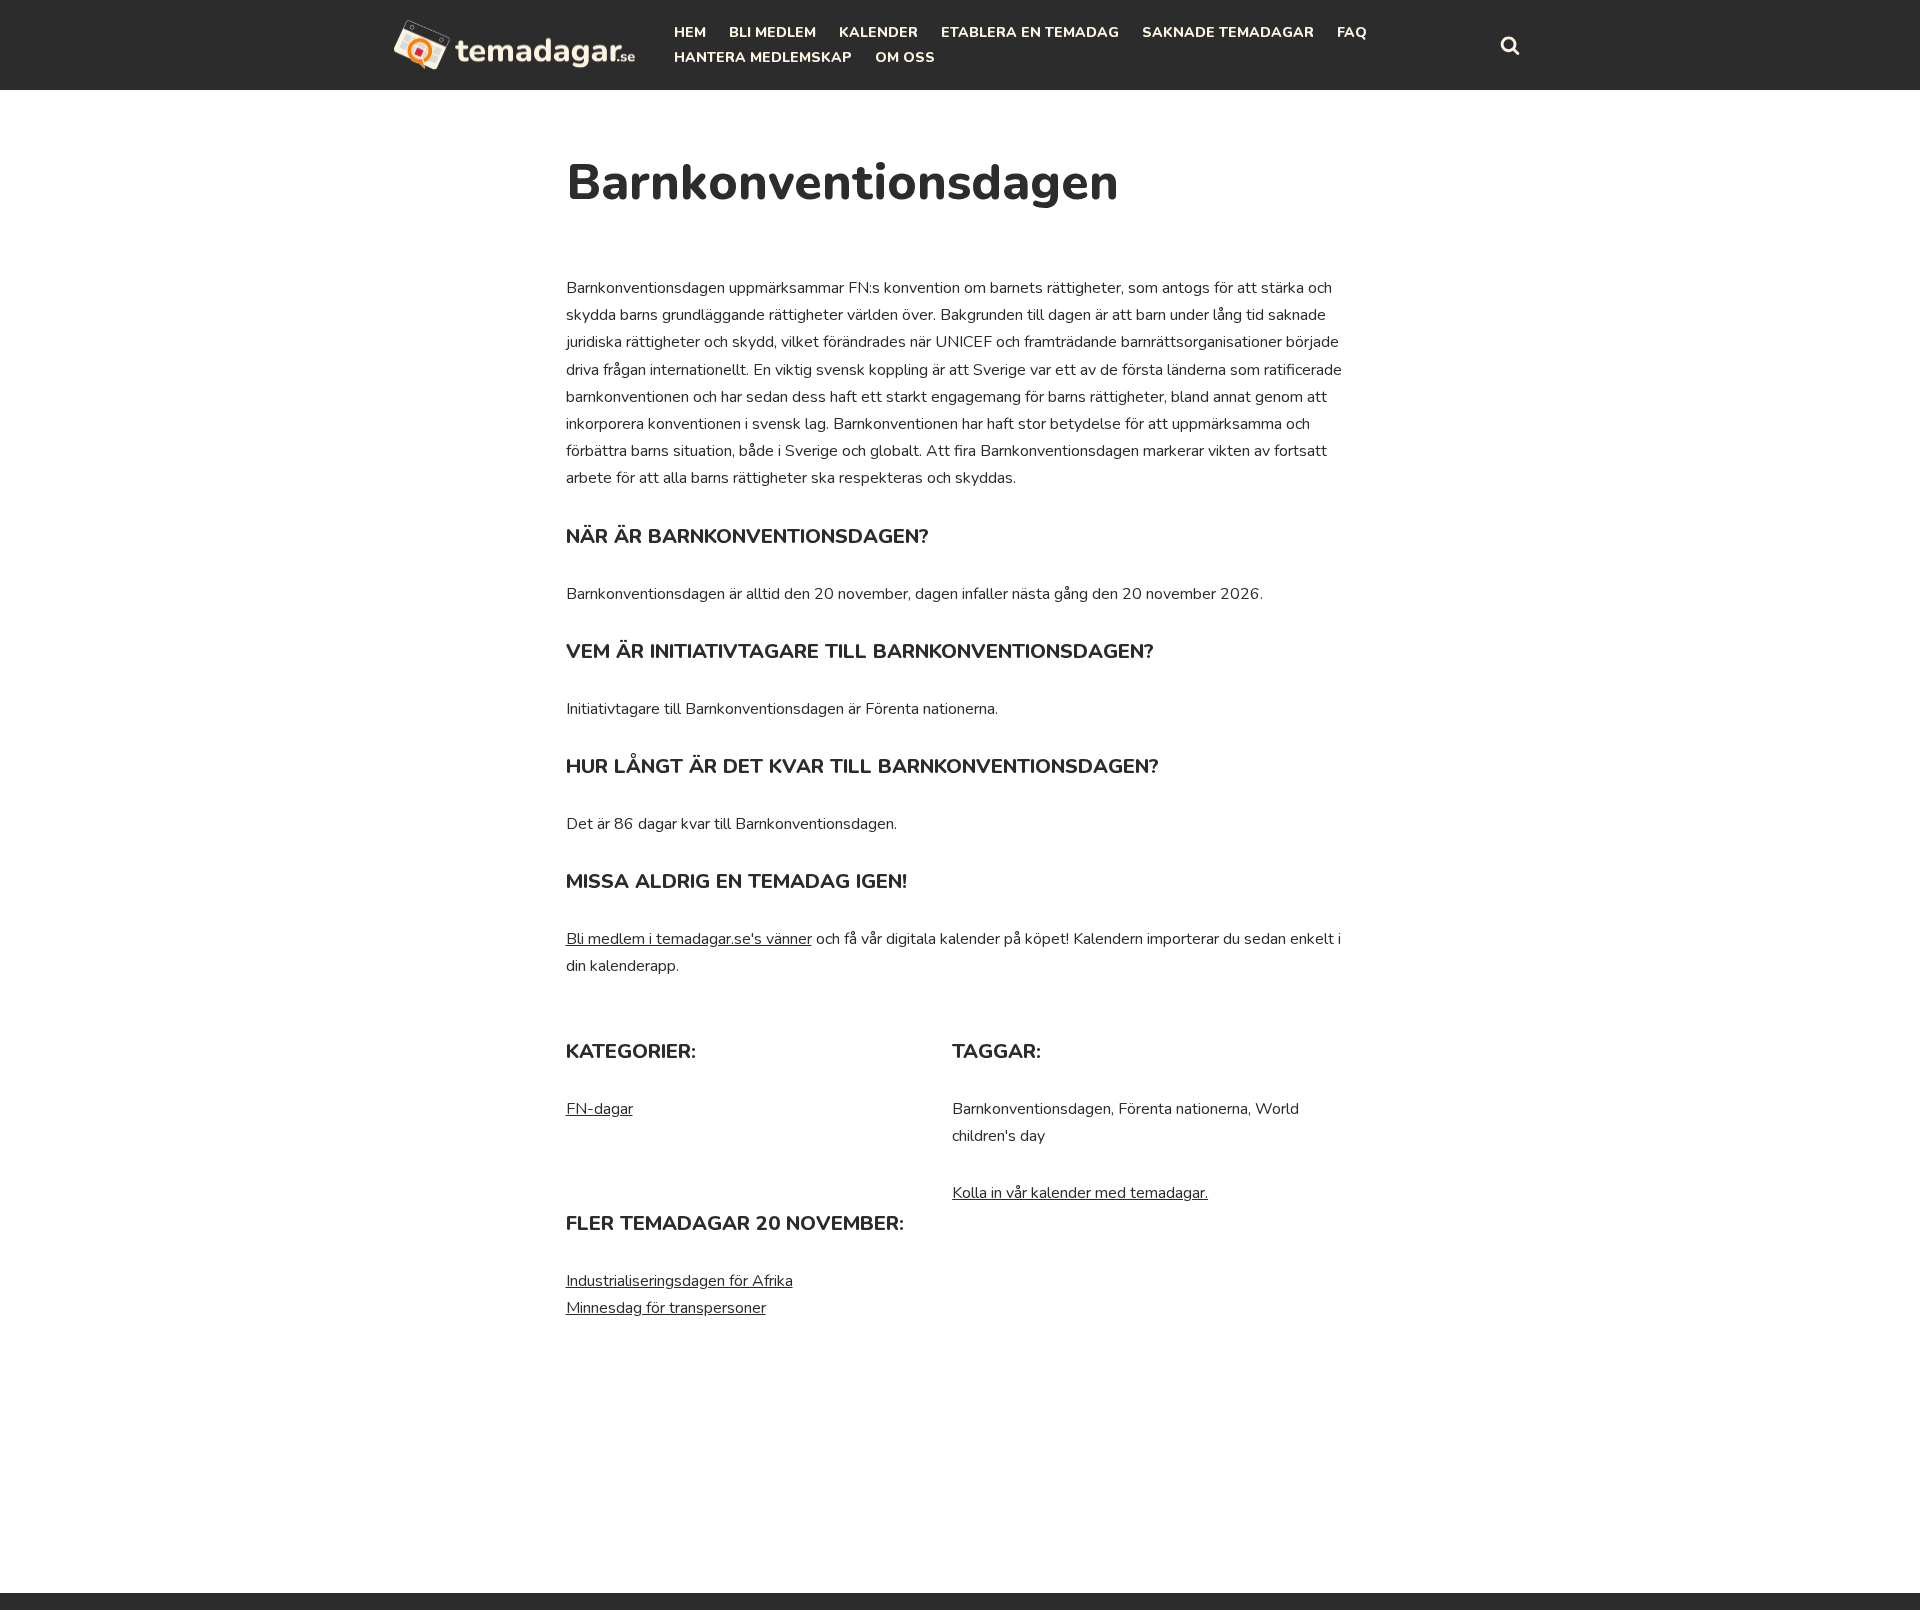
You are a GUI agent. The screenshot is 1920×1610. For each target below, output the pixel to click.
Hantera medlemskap (763, 57)
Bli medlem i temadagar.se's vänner (689, 939)
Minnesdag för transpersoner (666, 1308)
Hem (690, 32)
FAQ (1352, 32)
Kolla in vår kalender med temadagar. (1080, 1193)
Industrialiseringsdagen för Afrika (679, 1281)
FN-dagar (599, 1109)
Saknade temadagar (1228, 32)
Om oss (905, 57)
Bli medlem (772, 32)
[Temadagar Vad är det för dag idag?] (515, 45)
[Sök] (1510, 45)
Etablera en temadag (1030, 32)
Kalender (878, 32)
